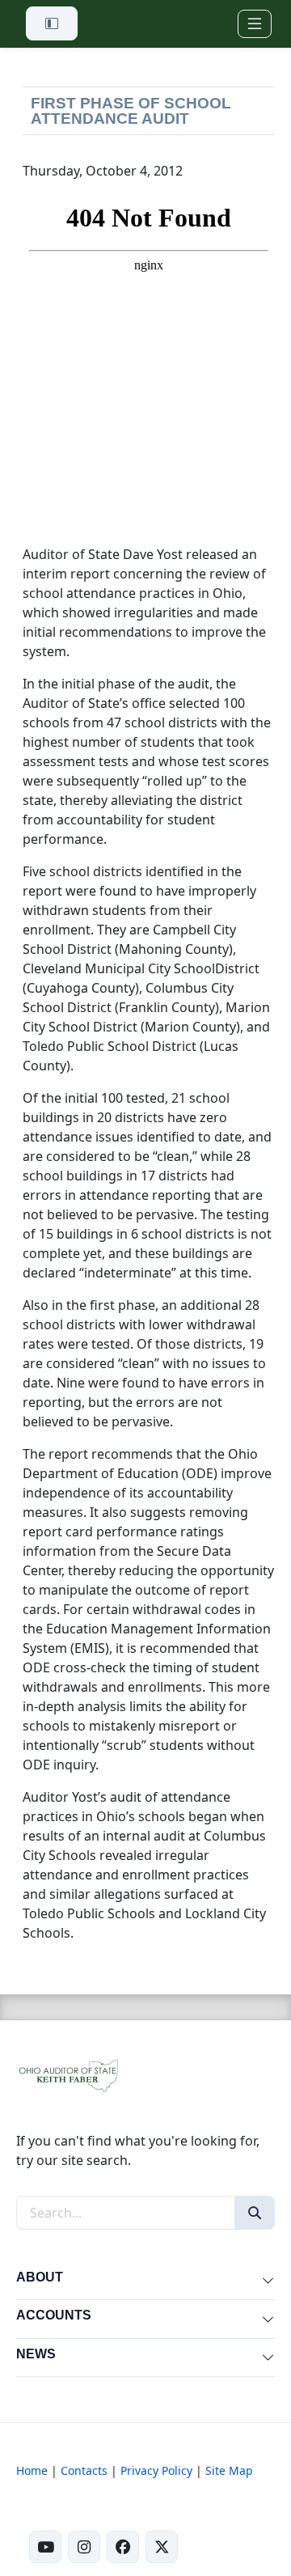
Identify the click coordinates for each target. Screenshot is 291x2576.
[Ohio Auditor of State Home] (68, 2074)
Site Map (229, 2470)
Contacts (84, 2470)
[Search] (255, 2213)
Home (32, 2470)
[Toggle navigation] (255, 24)
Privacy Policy (156, 2470)
